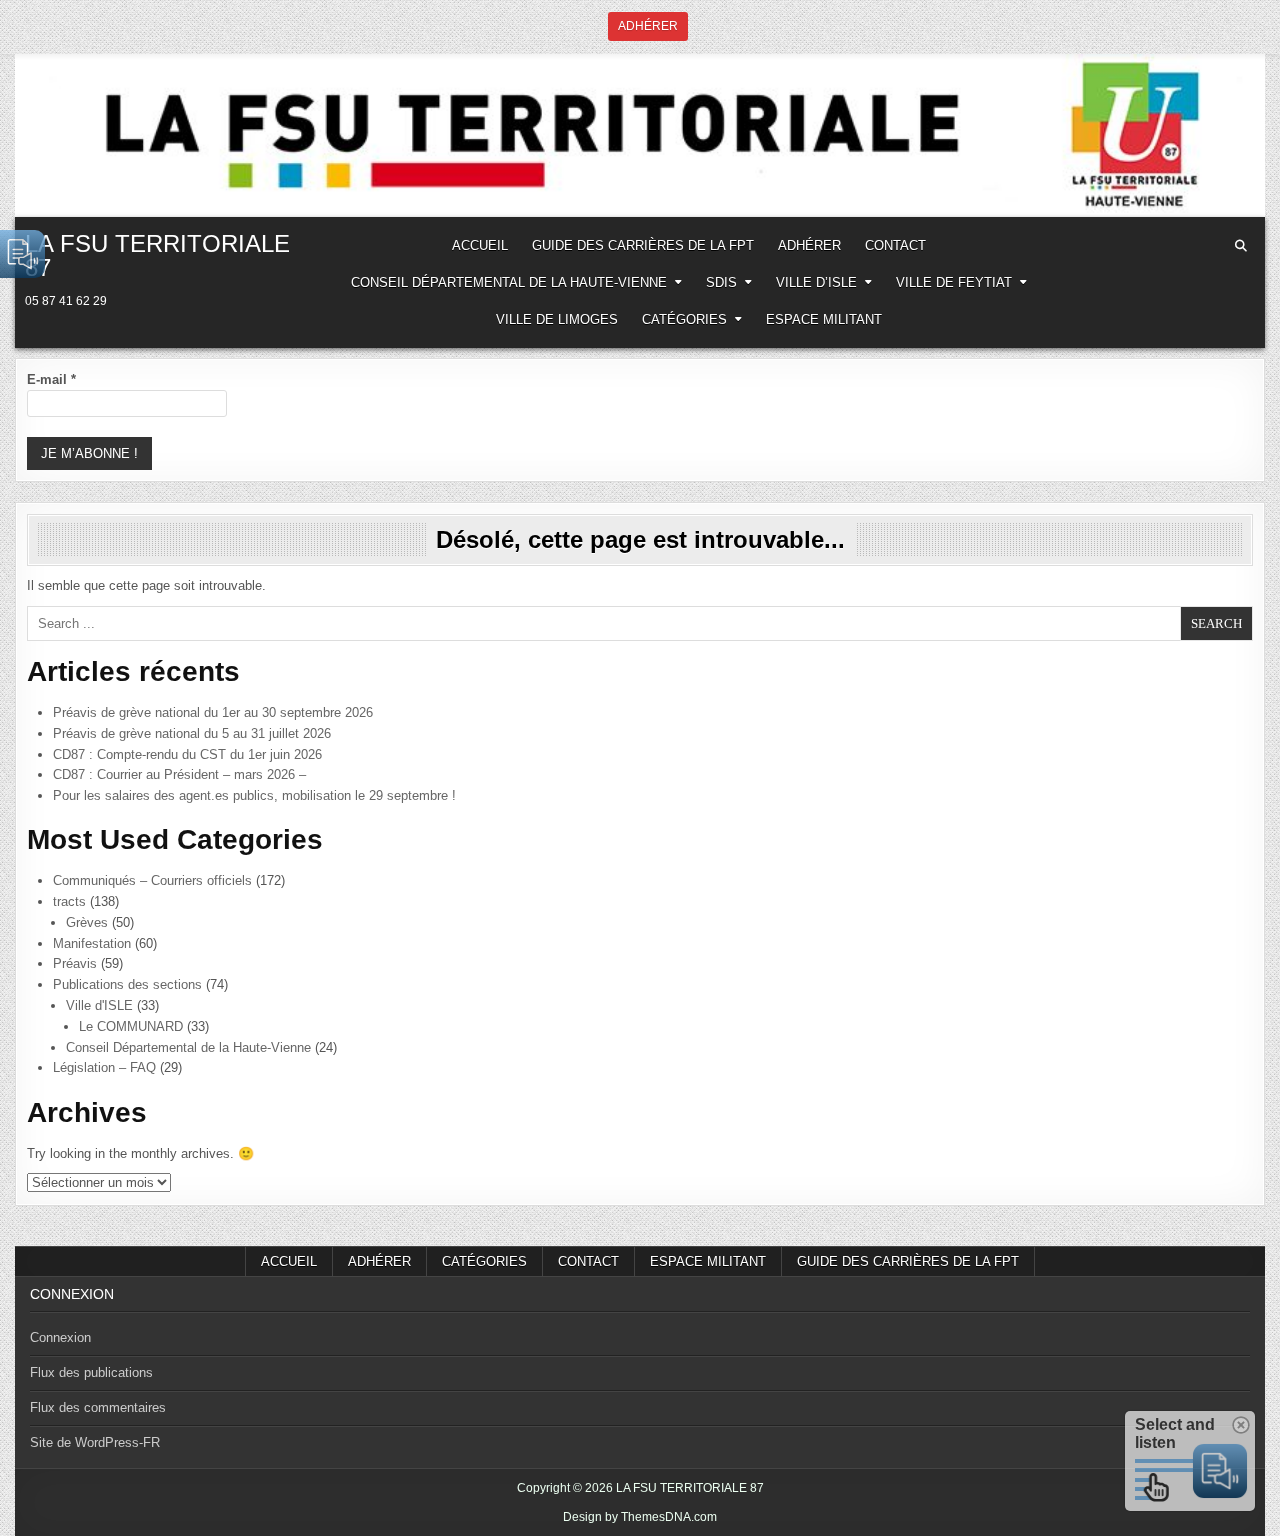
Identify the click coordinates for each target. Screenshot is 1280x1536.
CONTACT (895, 245)
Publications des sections (127, 984)
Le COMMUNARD (131, 1026)
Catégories (684, 319)
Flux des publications (91, 1372)
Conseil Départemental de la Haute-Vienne (509, 282)
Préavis (75, 963)
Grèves (87, 922)
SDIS (721, 282)
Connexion (60, 1337)
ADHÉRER (809, 245)
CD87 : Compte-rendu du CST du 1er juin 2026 (187, 754)
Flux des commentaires (98, 1407)
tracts (69, 901)
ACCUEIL (480, 245)
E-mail (51, 379)
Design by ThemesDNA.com (640, 1517)
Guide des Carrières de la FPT (643, 245)
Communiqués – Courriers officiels (152, 880)
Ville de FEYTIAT (954, 282)
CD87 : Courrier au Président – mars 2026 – (179, 774)
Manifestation (92, 943)
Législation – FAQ (104, 1067)
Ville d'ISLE (99, 1005)
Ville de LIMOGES (557, 319)
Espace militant (824, 319)
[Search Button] (1241, 246)
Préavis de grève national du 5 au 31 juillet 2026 (192, 733)
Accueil (289, 1261)
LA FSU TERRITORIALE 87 (157, 255)
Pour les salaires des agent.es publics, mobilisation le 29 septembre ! (254, 795)
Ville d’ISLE (816, 282)
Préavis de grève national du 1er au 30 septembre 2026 (213, 712)
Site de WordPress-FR (95, 1442)
